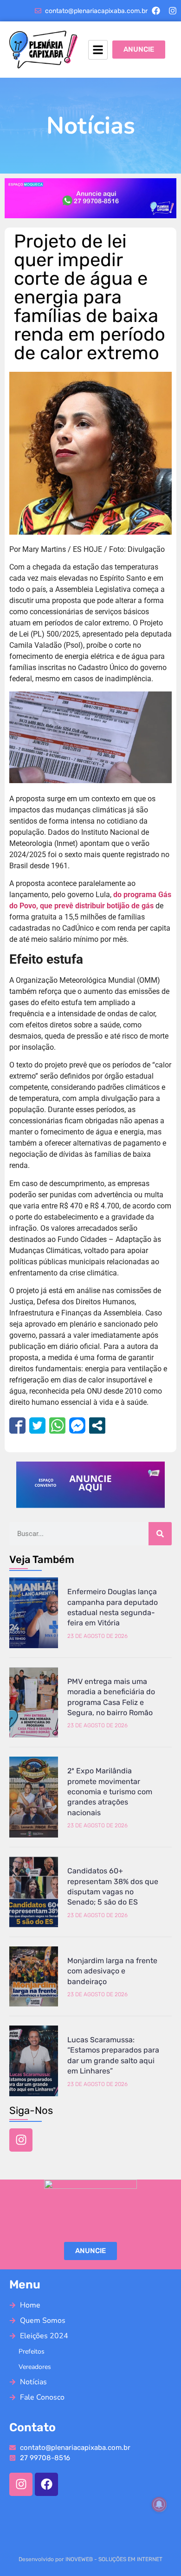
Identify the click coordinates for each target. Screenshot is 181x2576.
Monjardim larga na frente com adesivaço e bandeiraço (112, 1971)
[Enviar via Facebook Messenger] (77, 1426)
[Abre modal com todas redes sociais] (97, 1426)
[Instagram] (173, 11)
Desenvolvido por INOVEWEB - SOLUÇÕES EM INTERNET (90, 2559)
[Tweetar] (37, 1426)
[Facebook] (156, 11)
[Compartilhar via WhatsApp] (57, 1426)
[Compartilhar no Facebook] (17, 1426)
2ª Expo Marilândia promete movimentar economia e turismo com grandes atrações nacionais (110, 1792)
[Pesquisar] (160, 1534)
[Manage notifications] (159, 2504)
